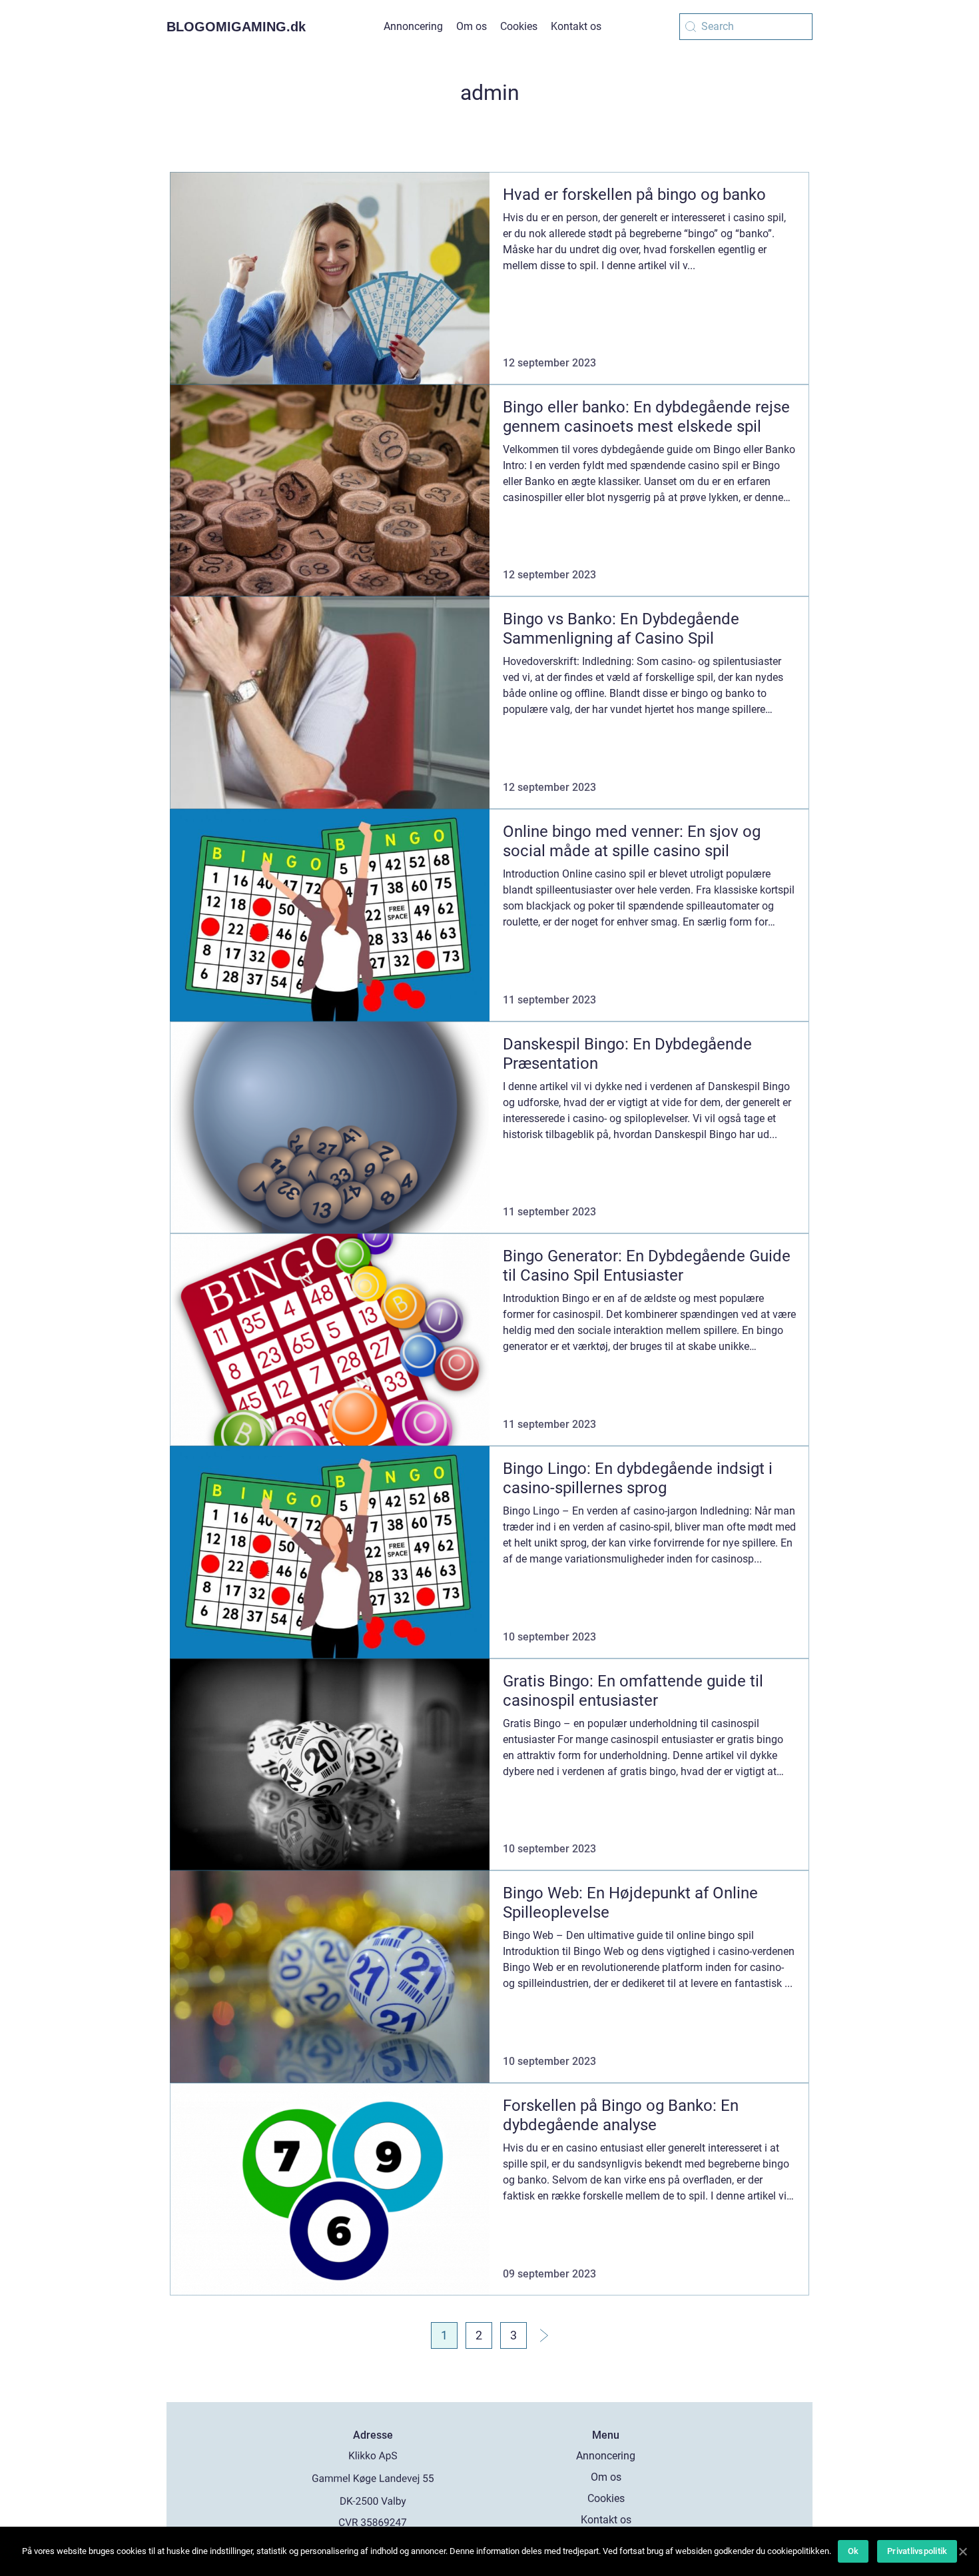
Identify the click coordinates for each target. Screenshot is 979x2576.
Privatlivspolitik (917, 2551)
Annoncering (413, 26)
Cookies (519, 26)
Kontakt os (576, 26)
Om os (472, 26)
